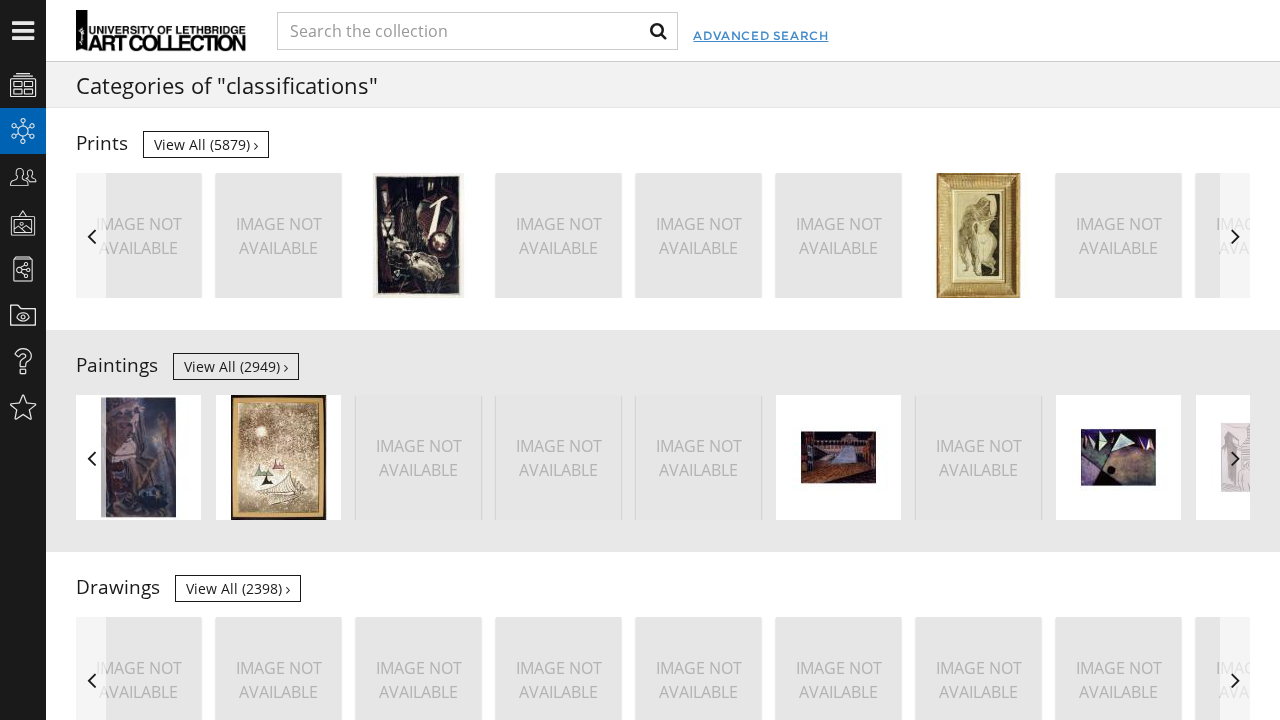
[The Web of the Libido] (138, 457)
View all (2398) (236, 588)
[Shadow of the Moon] (1118, 457)
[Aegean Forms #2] (278, 457)
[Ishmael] (418, 235)
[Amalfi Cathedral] (838, 457)
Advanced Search (760, 35)
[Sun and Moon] (978, 235)
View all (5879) (204, 144)
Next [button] (1235, 235)
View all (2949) (234, 366)
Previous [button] (91, 235)
